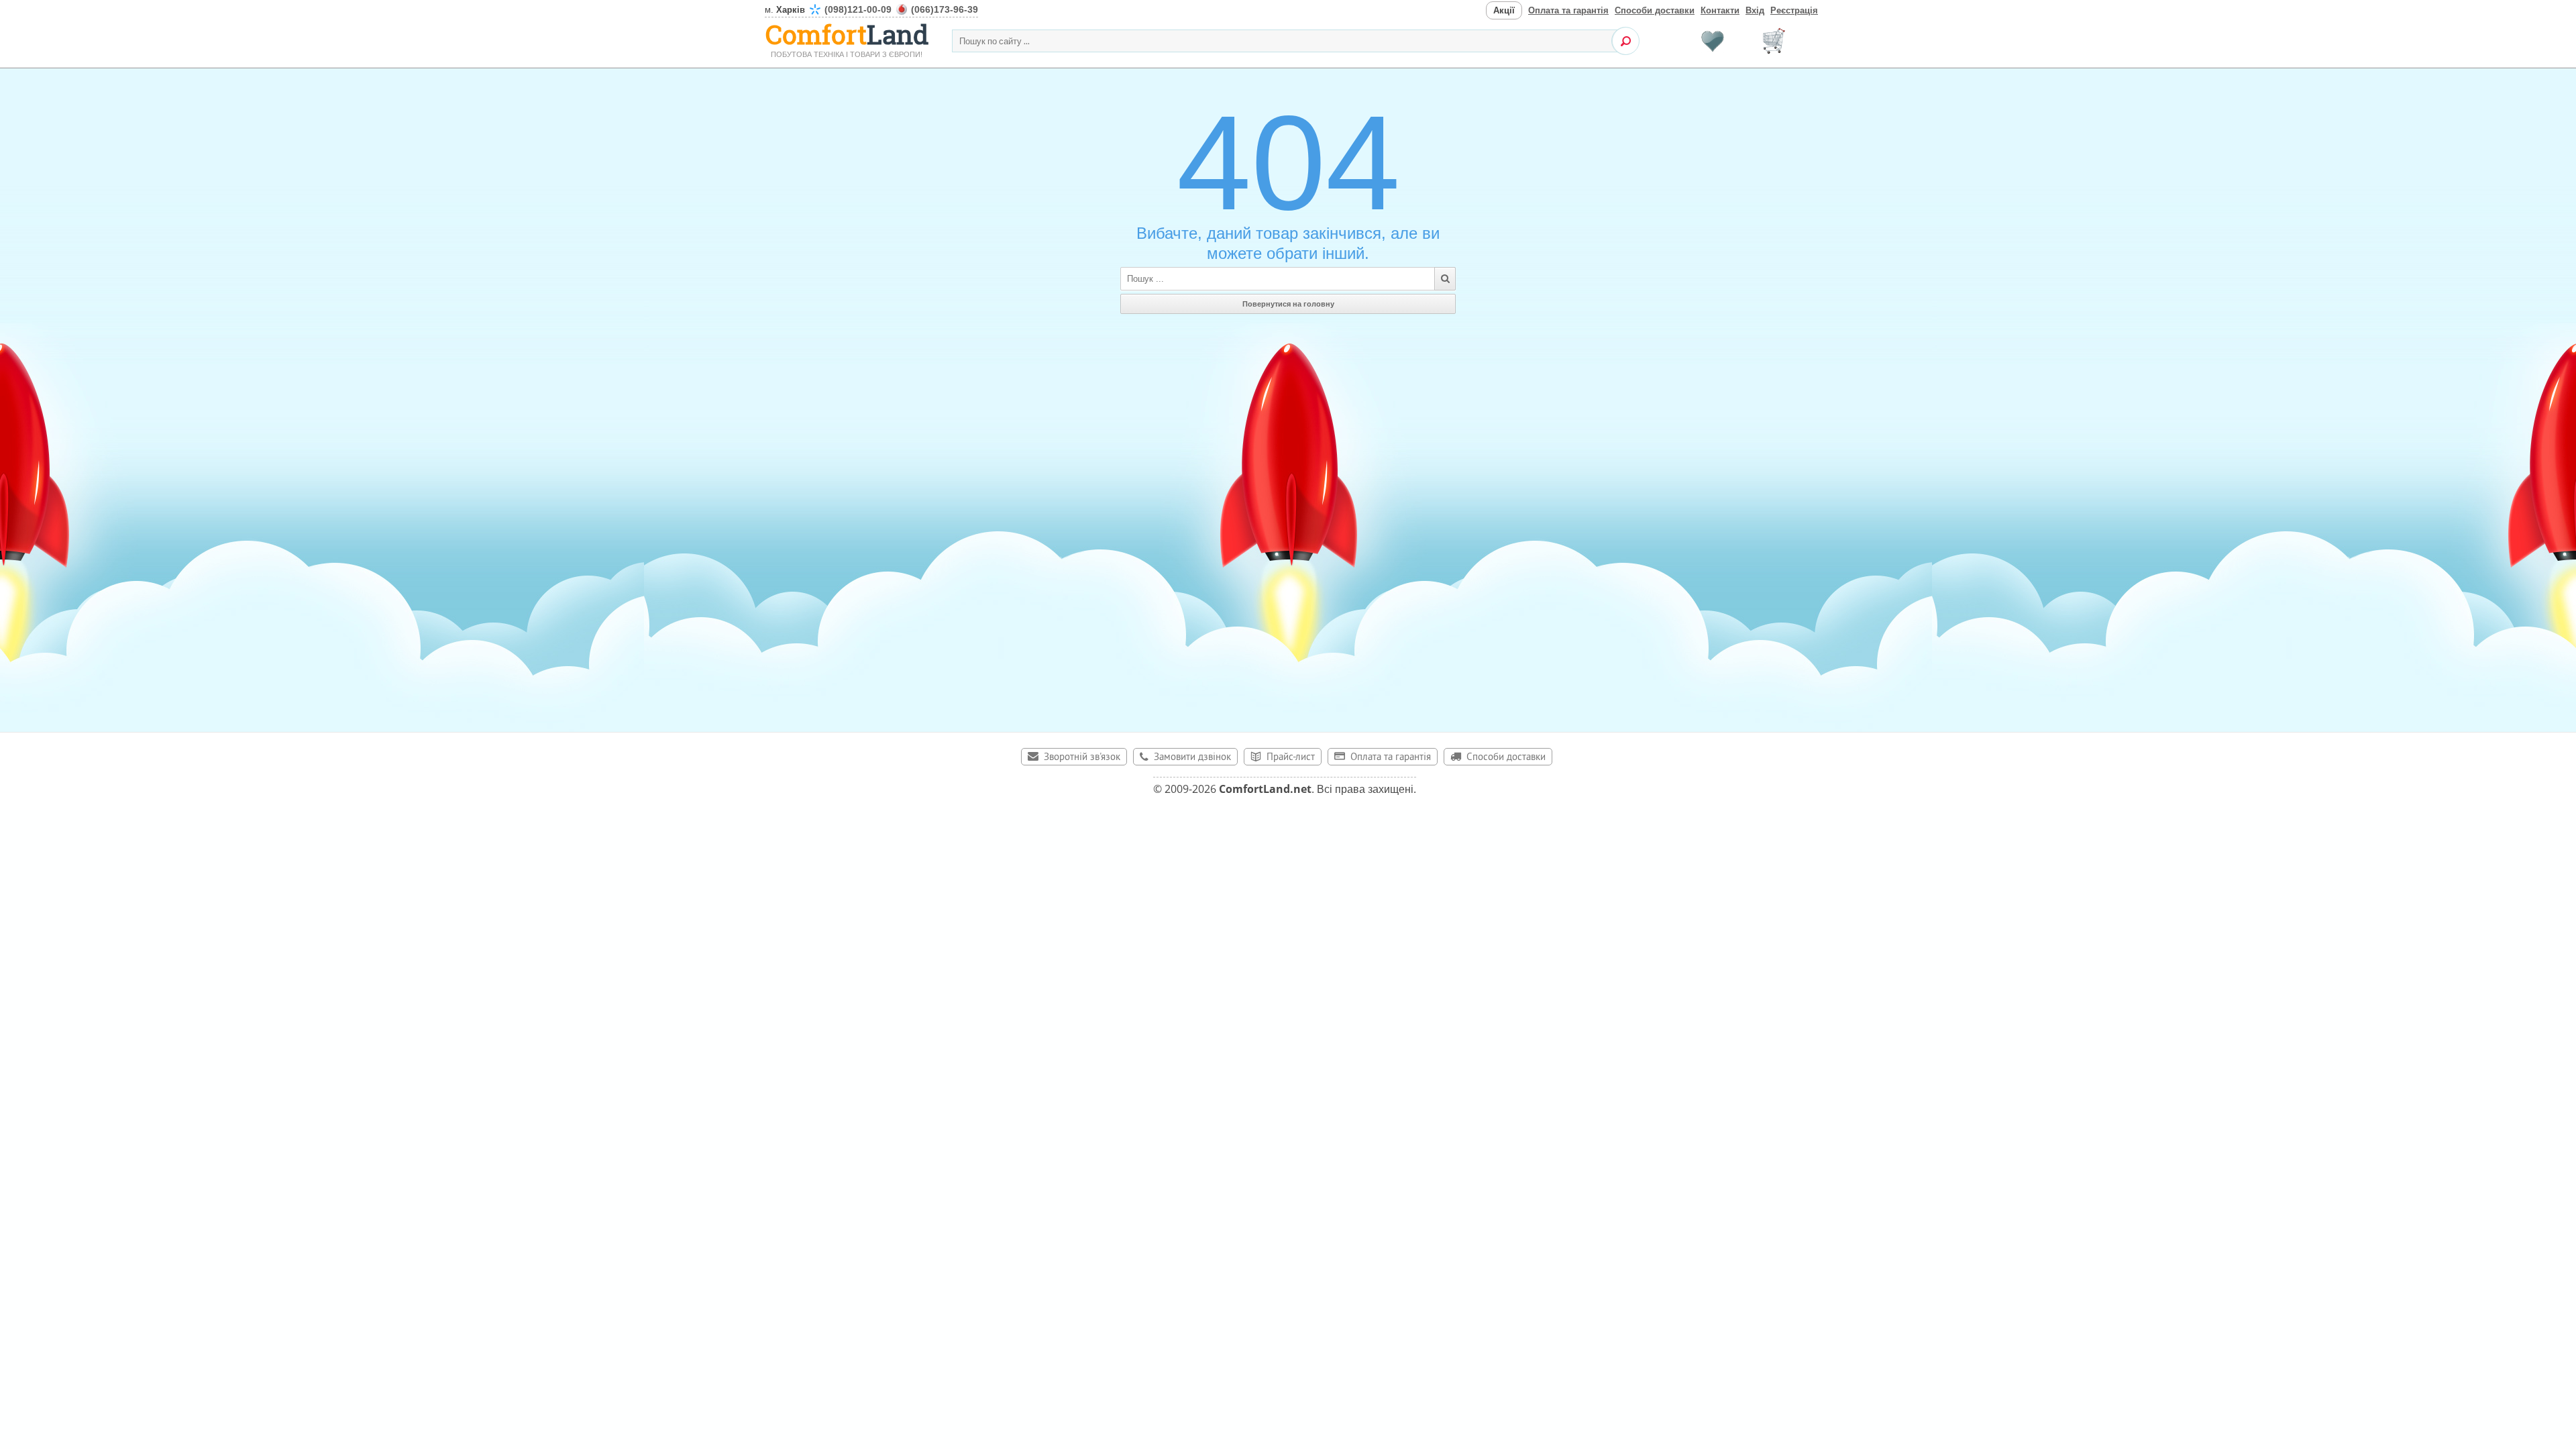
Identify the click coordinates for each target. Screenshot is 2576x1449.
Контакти (1720, 10)
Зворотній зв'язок (1082, 758)
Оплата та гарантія (1568, 10)
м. (871, 10)
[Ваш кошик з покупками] (1774, 41)
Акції (1504, 10)
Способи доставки (1655, 10)
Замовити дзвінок (1192, 758)
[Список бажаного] (1713, 41)
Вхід (1755, 10)
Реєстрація (1794, 10)
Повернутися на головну (1288, 304)
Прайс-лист (1291, 758)
